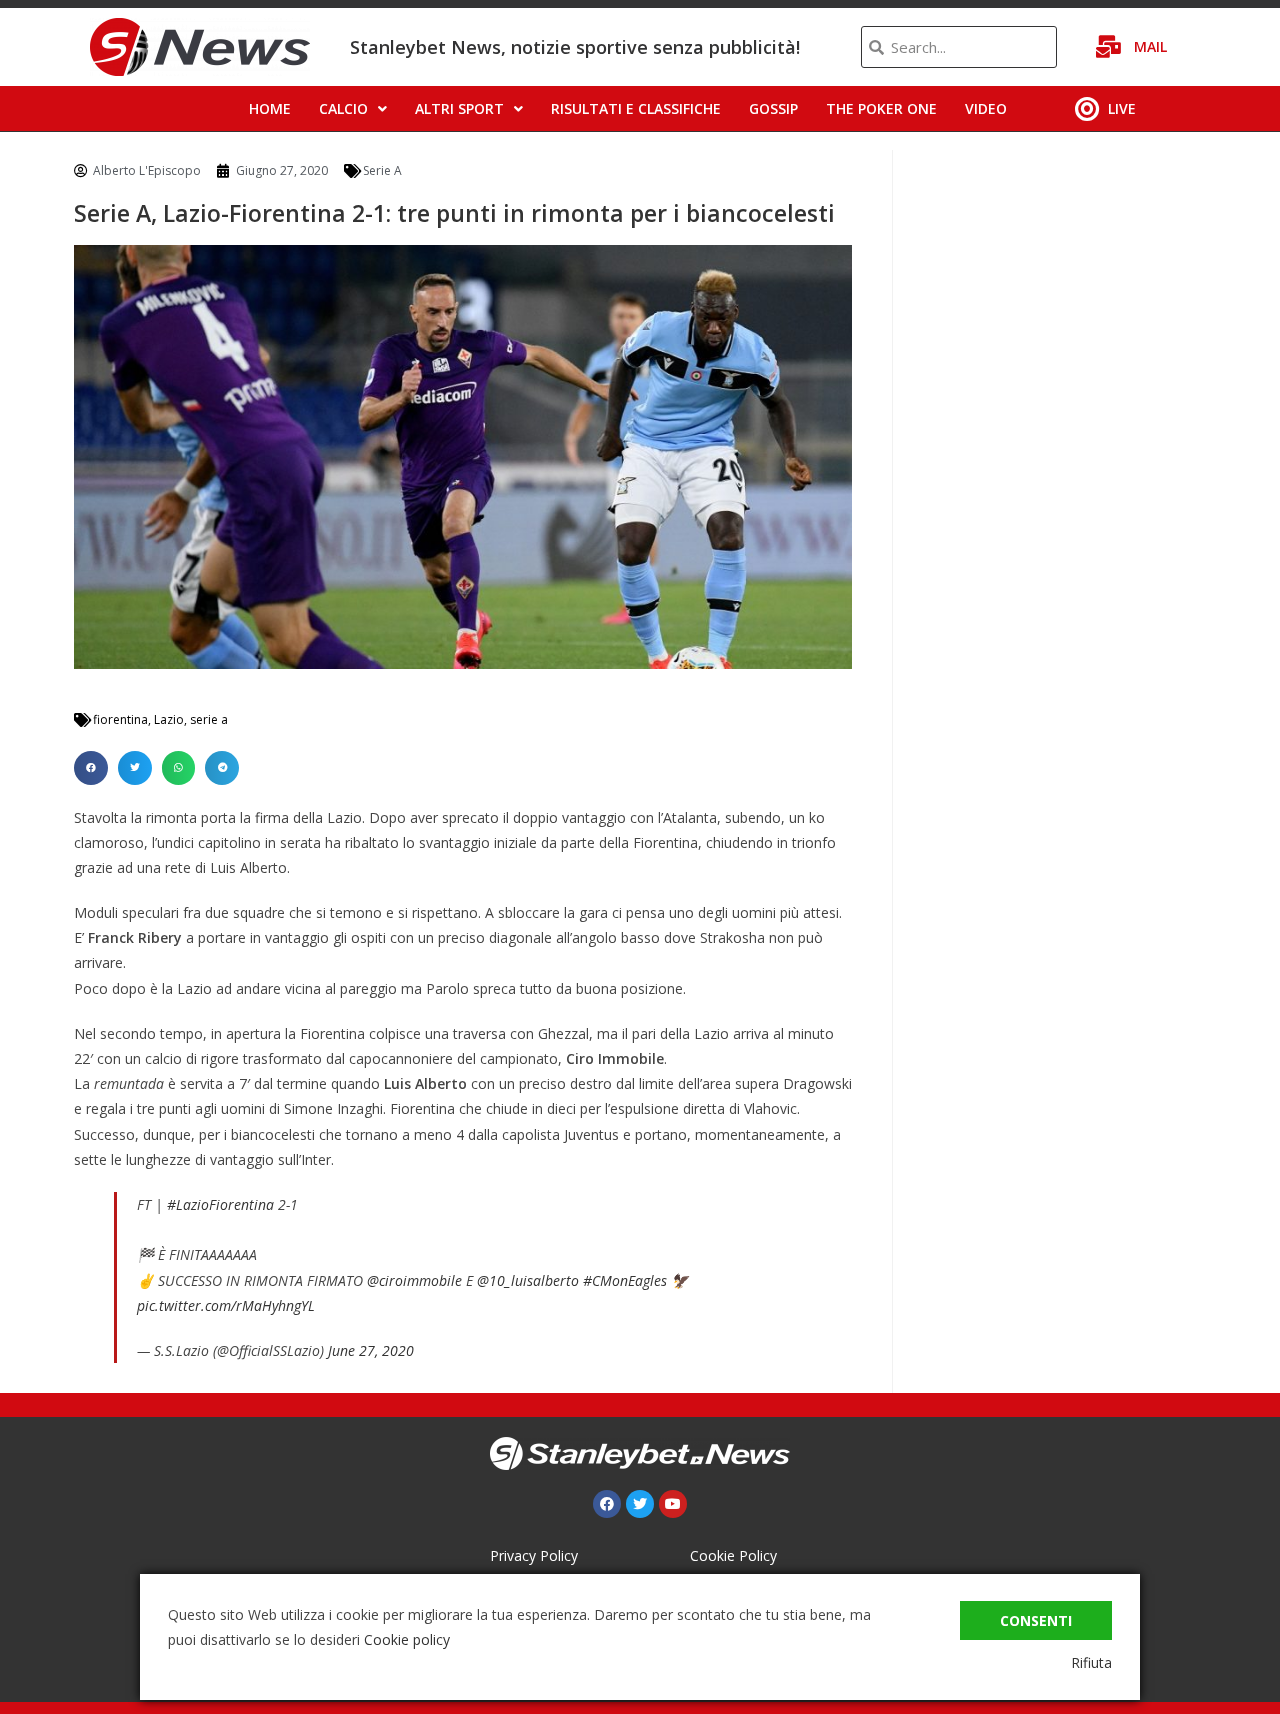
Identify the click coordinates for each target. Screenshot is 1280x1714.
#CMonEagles (625, 1280)
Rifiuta (1091, 1662)
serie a (209, 719)
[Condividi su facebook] (91, 768)
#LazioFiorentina (220, 1204)
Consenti (1036, 1620)
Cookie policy (407, 1639)
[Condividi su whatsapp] (179, 768)
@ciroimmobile (414, 1280)
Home (270, 108)
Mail (1150, 46)
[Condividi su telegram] (222, 768)
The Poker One (881, 108)
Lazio (169, 719)
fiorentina (120, 719)
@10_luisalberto (528, 1280)
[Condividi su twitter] (135, 768)
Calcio (343, 108)
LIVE (1122, 108)
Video (986, 108)
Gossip (773, 108)
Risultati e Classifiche (636, 108)
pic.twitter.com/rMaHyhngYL (226, 1305)
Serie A (382, 170)
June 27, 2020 (371, 1350)
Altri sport (459, 108)
